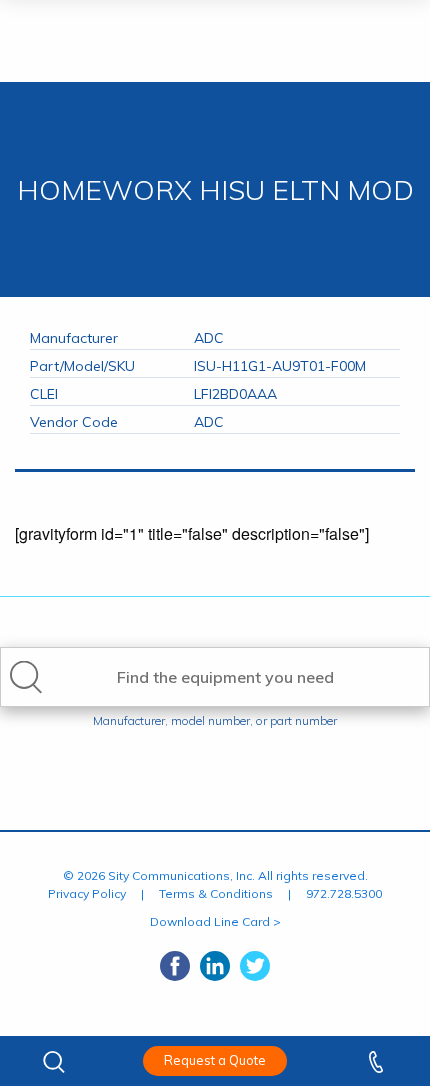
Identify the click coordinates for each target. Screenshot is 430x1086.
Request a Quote (215, 1060)
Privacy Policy (87, 893)
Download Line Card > (215, 921)
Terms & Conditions (216, 893)
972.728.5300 (344, 893)
